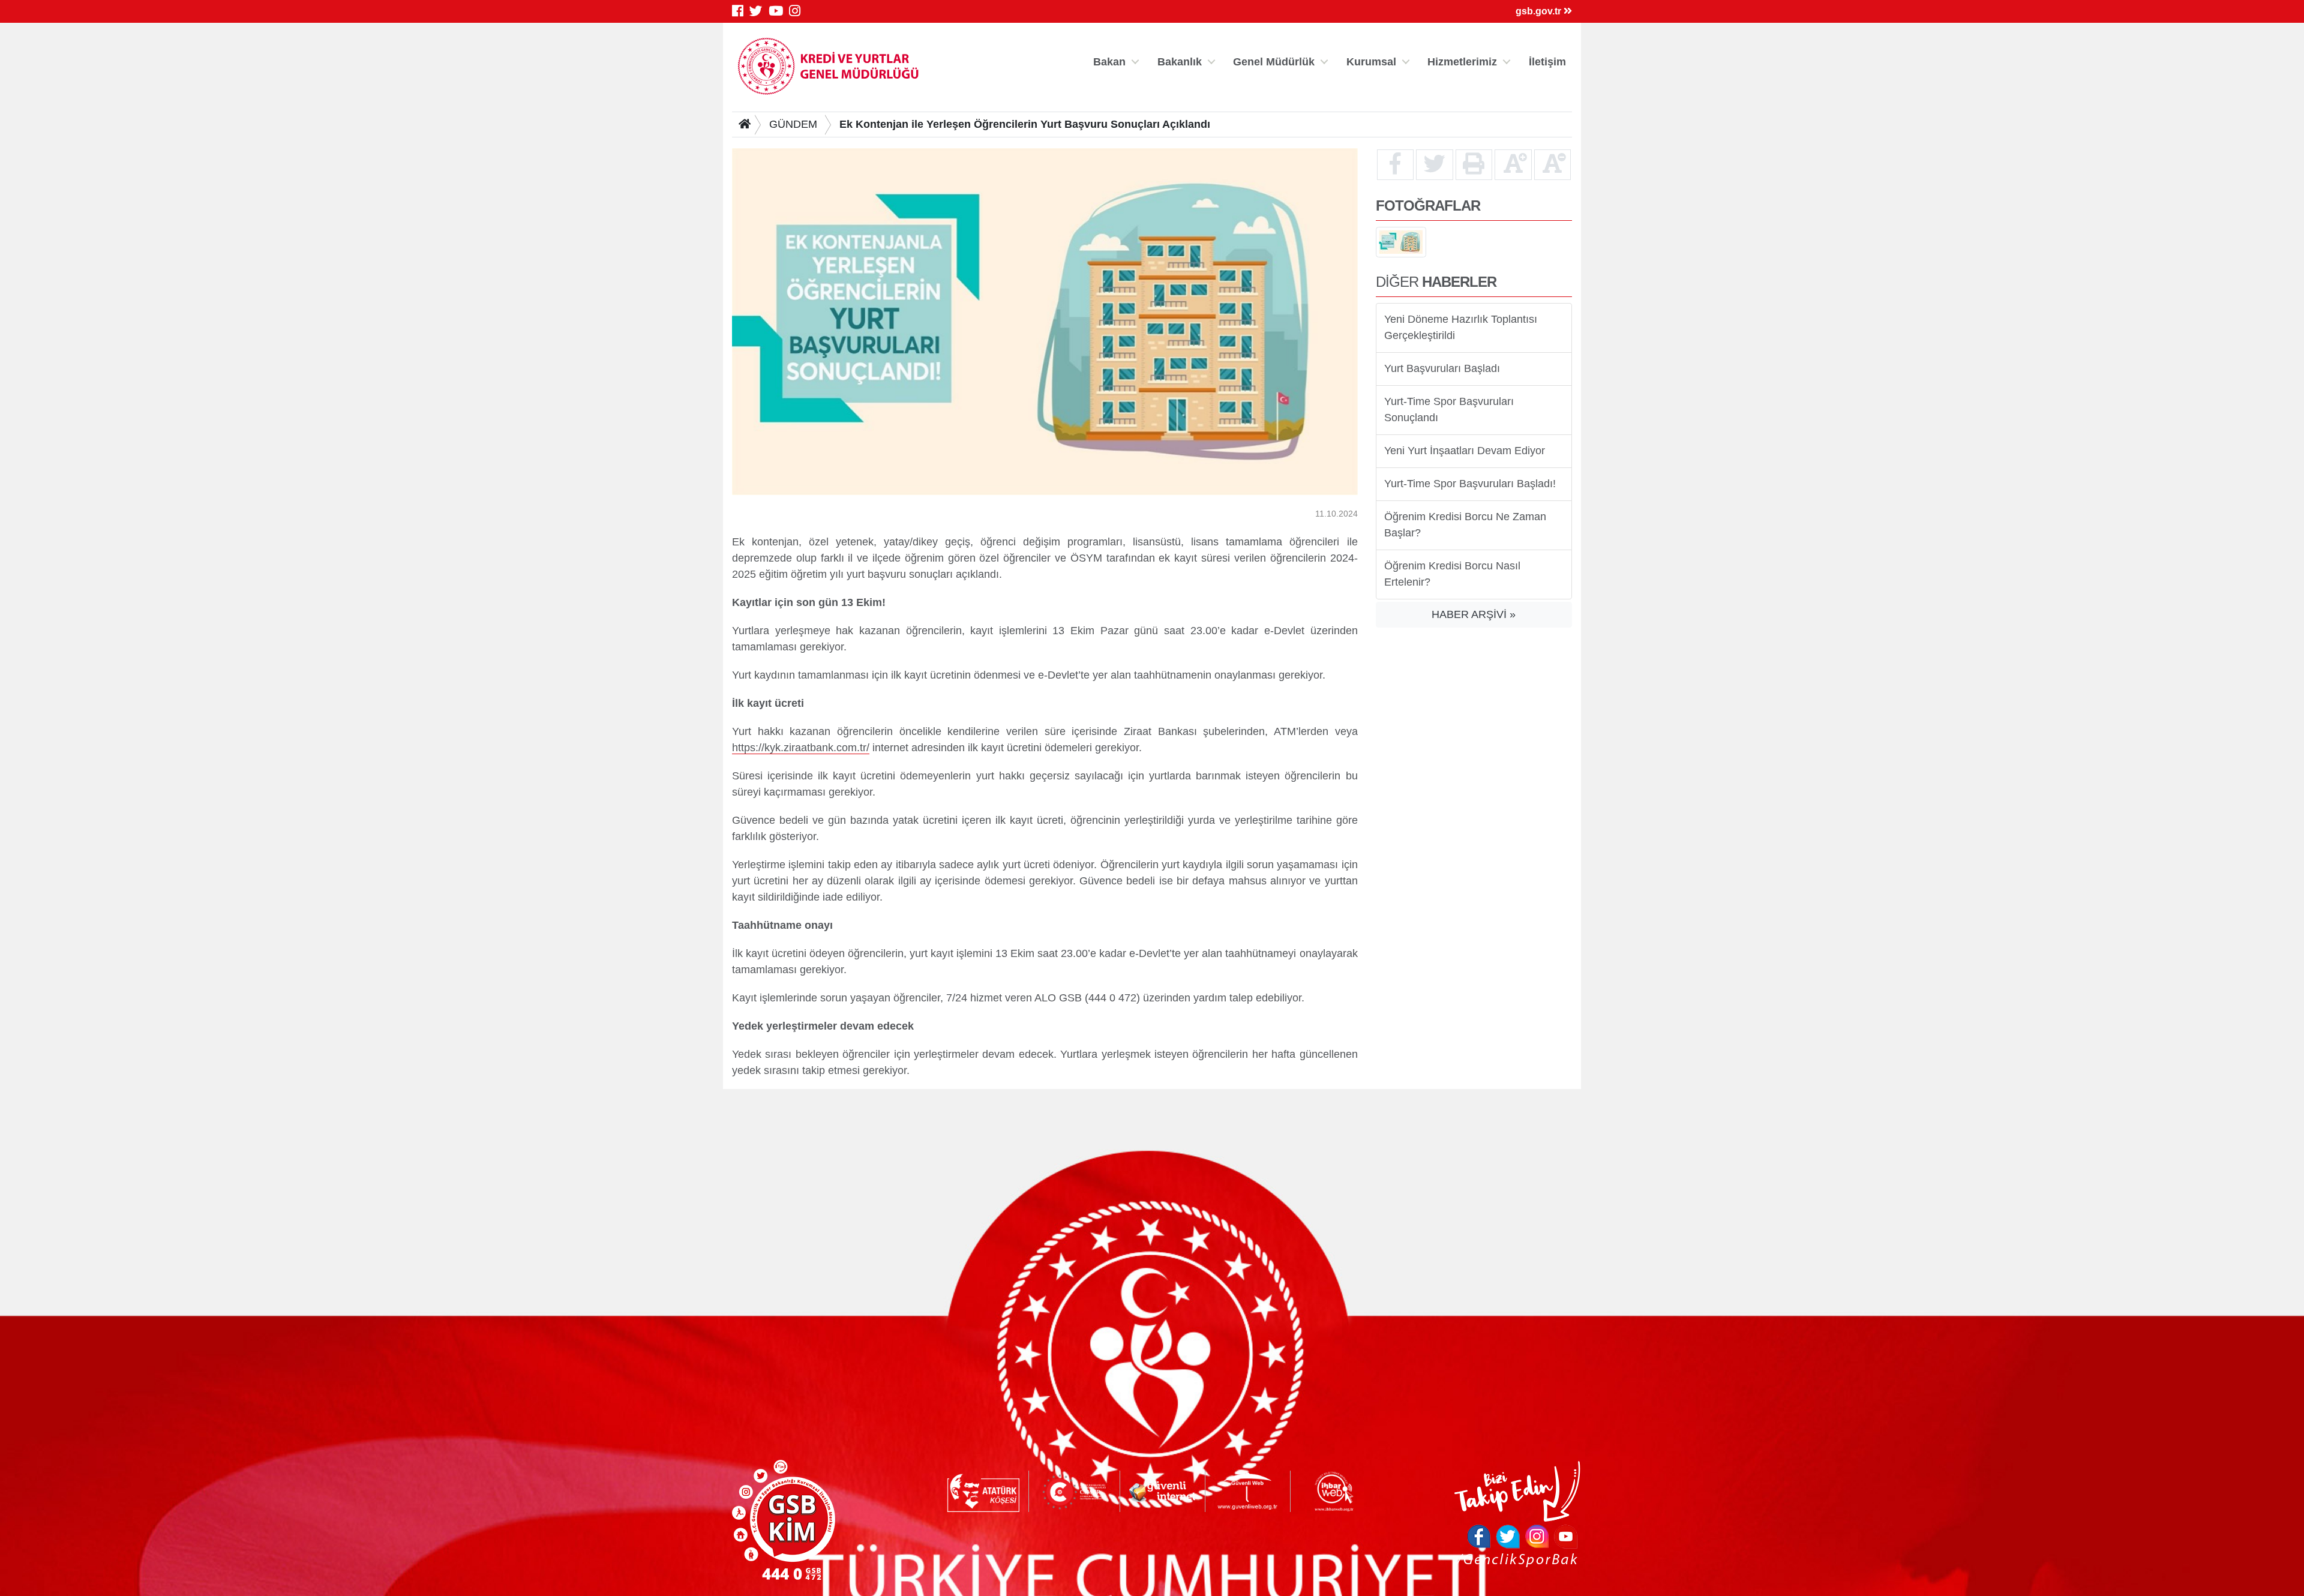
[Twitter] (759, 11)
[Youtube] (779, 11)
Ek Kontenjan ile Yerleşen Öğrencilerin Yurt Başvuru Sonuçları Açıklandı (1025, 124)
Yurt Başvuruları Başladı (1442, 368)
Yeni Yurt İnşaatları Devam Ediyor (1465, 451)
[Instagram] (798, 11)
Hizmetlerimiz (1462, 62)
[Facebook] (741, 11)
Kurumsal (1371, 62)
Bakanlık (1180, 62)
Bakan (1109, 62)
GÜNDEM (793, 124)
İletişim (1547, 62)
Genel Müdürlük (1274, 62)
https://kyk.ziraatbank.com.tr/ (801, 747)
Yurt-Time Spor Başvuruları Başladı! (1470, 484)
